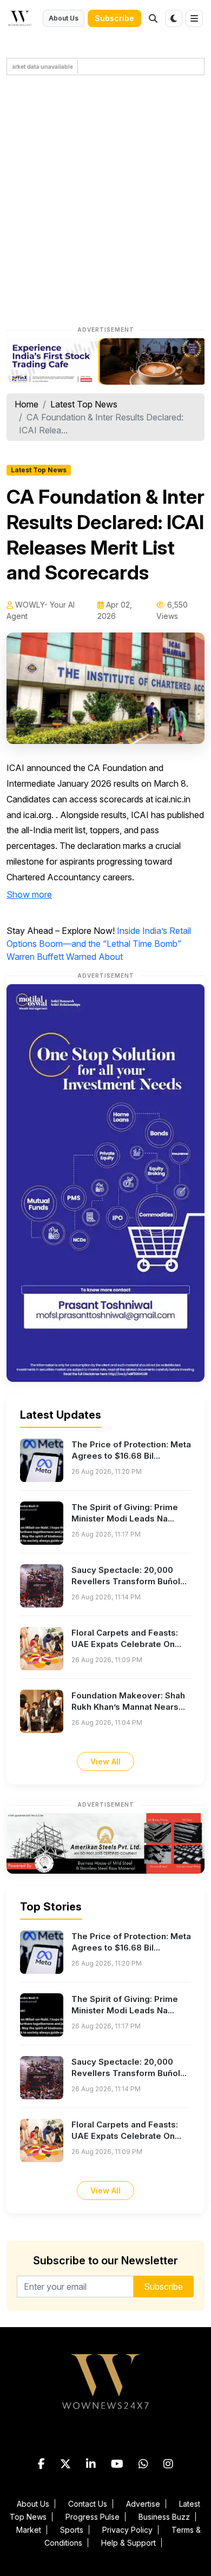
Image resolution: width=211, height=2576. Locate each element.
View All (105, 1761)
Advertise (143, 2504)
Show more (29, 894)
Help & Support (128, 2543)
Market (29, 2530)
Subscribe (114, 18)
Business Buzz (164, 2517)
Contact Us (88, 2504)
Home (27, 404)
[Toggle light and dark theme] (174, 18)
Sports (72, 2530)
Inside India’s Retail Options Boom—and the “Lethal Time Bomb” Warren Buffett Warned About (99, 944)
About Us (64, 18)
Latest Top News (84, 404)
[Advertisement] (105, 202)
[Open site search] (153, 18)
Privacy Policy (127, 2530)
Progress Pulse (93, 2517)
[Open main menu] (194, 18)
